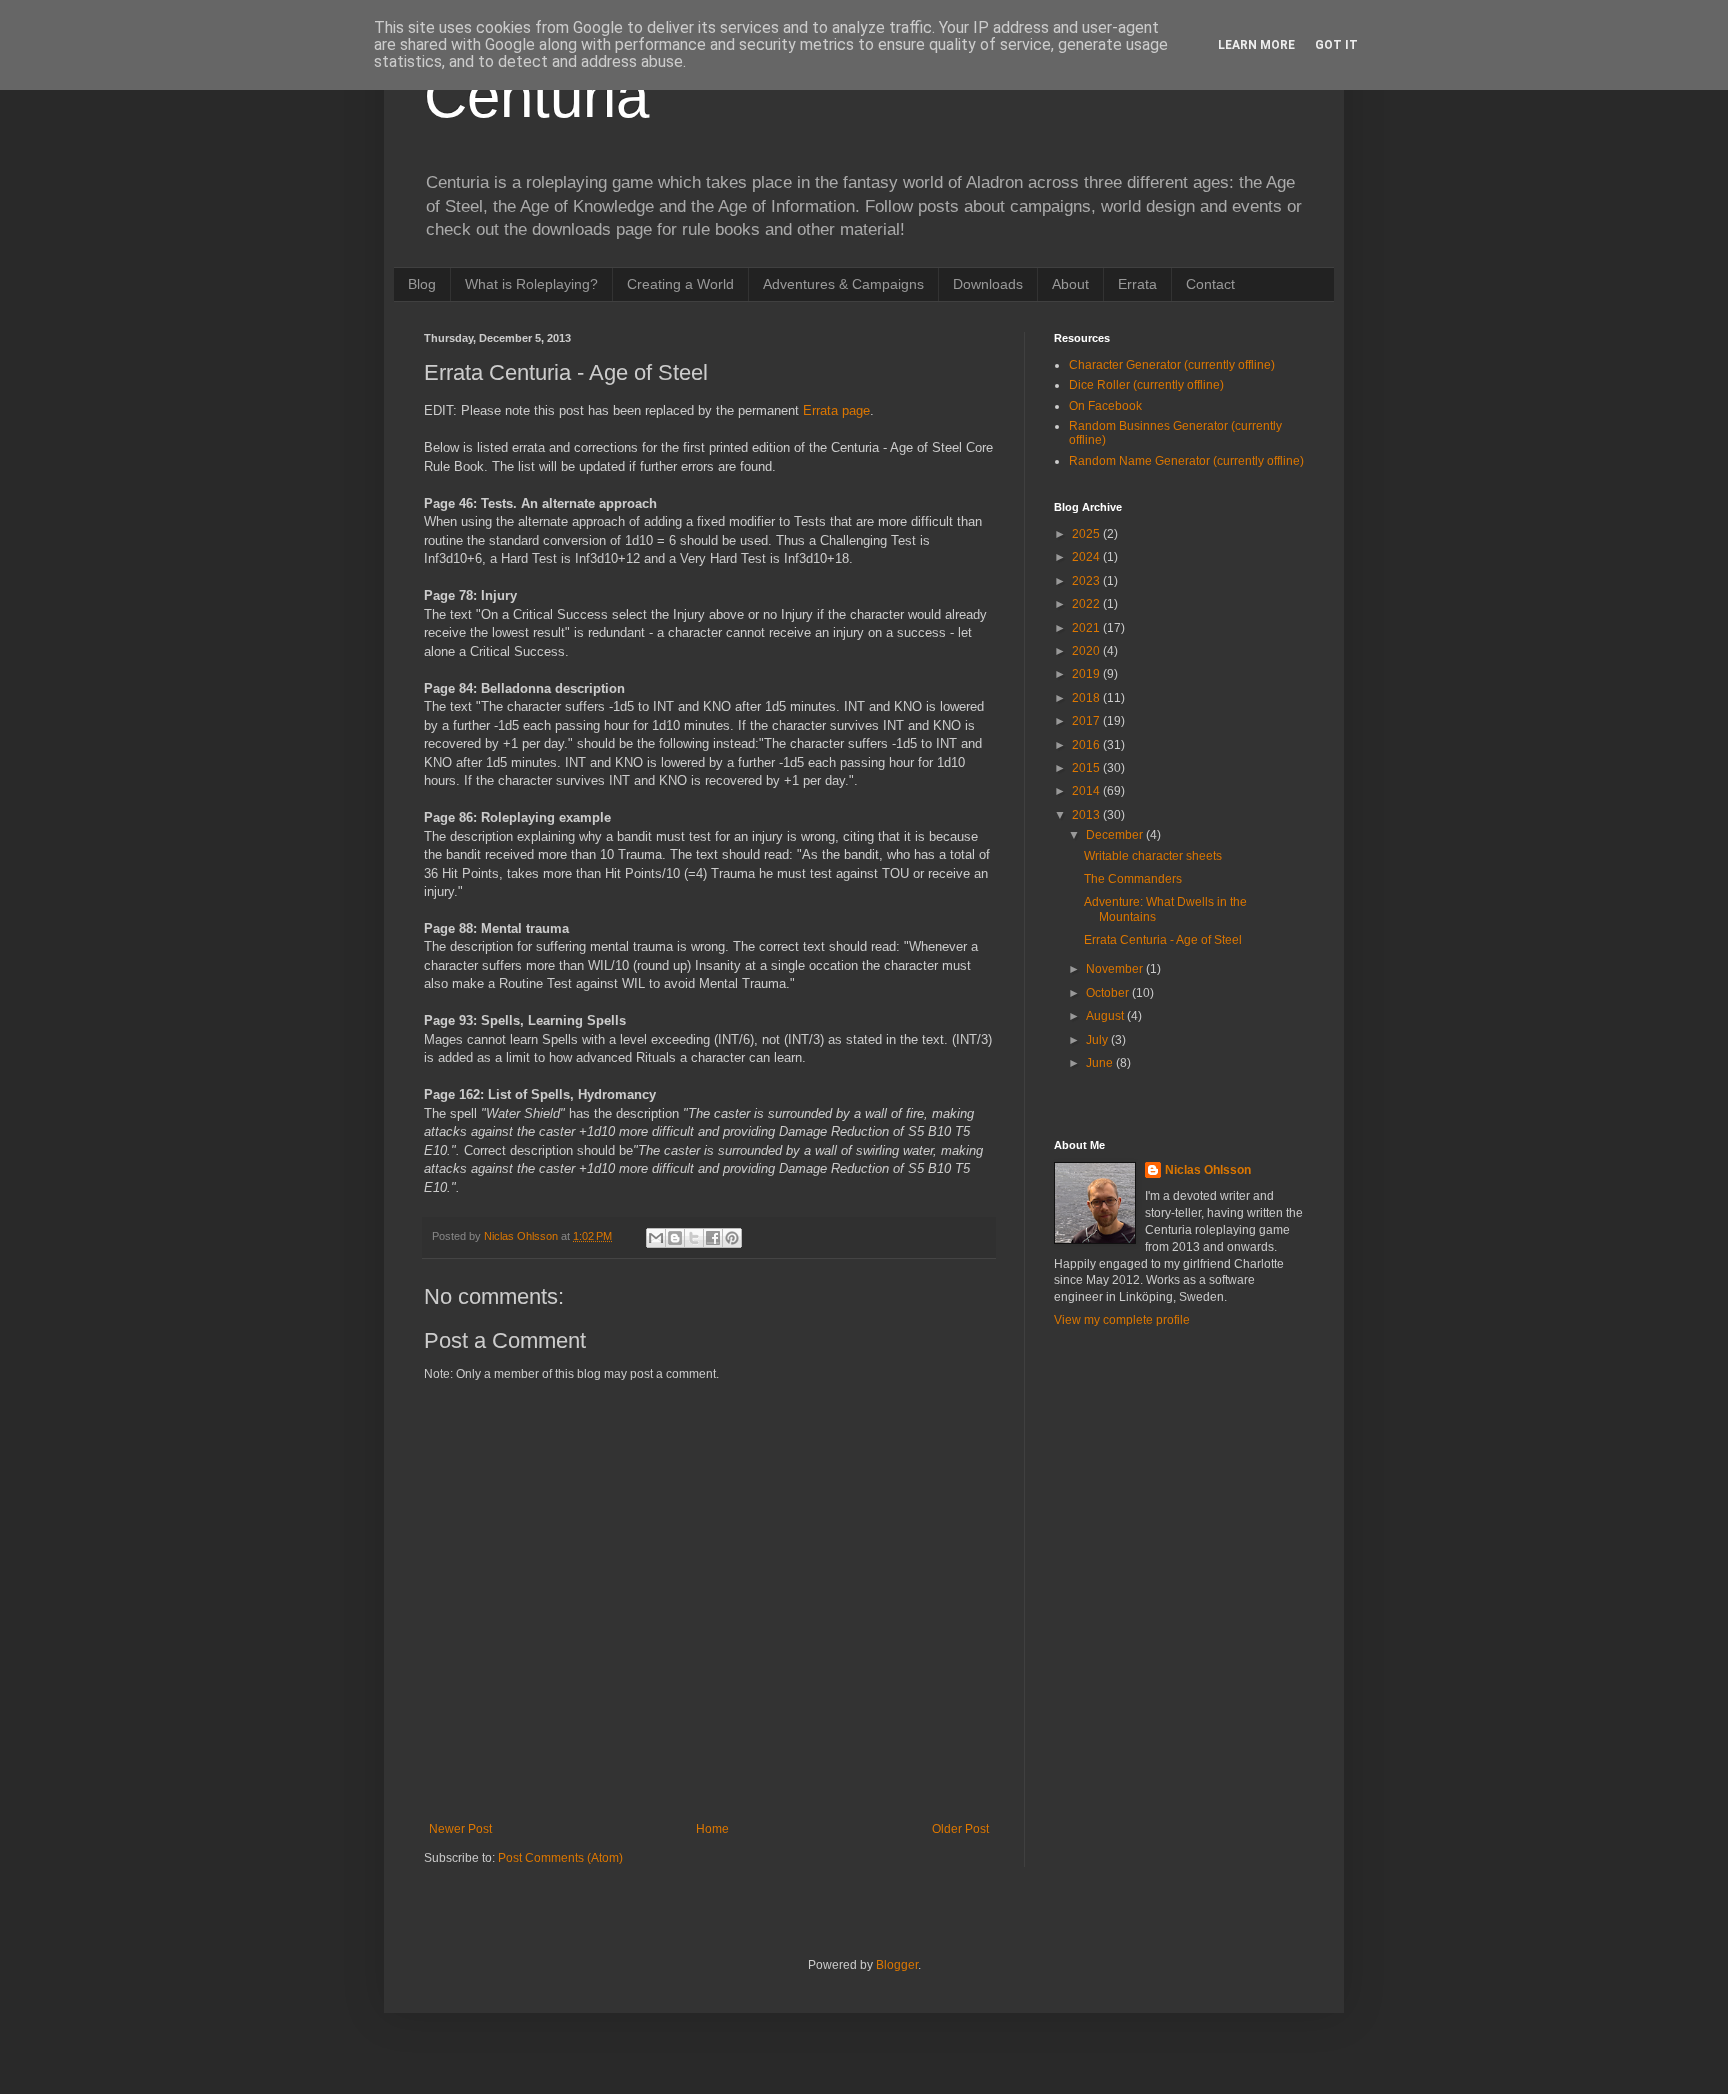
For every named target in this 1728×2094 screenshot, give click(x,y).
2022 (1087, 604)
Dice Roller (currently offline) (1146, 385)
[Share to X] (694, 1238)
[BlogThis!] (675, 1238)
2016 (1087, 745)
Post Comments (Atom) (560, 1858)
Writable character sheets (1153, 856)
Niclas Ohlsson (1208, 1170)
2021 (1087, 628)
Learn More (1256, 45)
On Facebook (1105, 406)
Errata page (836, 410)
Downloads (988, 284)
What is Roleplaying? (531, 284)
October (1109, 993)
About (1070, 284)
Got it (1336, 45)
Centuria (536, 96)
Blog (422, 284)
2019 (1087, 674)
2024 (1087, 557)
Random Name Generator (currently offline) (1186, 461)
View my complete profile (1122, 1320)
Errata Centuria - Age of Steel (1163, 940)
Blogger (897, 1965)
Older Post (960, 1829)
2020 (1087, 651)
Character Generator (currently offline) (1172, 365)
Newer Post (460, 1829)
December (1116, 835)
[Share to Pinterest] (732, 1238)
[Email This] (656, 1238)
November (1116, 969)
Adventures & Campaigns (843, 284)
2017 (1087, 721)
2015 (1087, 768)
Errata (1137, 284)
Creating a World (680, 284)
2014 (1087, 791)
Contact (1210, 284)
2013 (1087, 815)
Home (712, 1829)
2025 (1087, 534)
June (1101, 1063)
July (1098, 1040)
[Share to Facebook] (713, 1238)
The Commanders (1133, 879)
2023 (1087, 581)
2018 (1087, 698)
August (1106, 1016)
